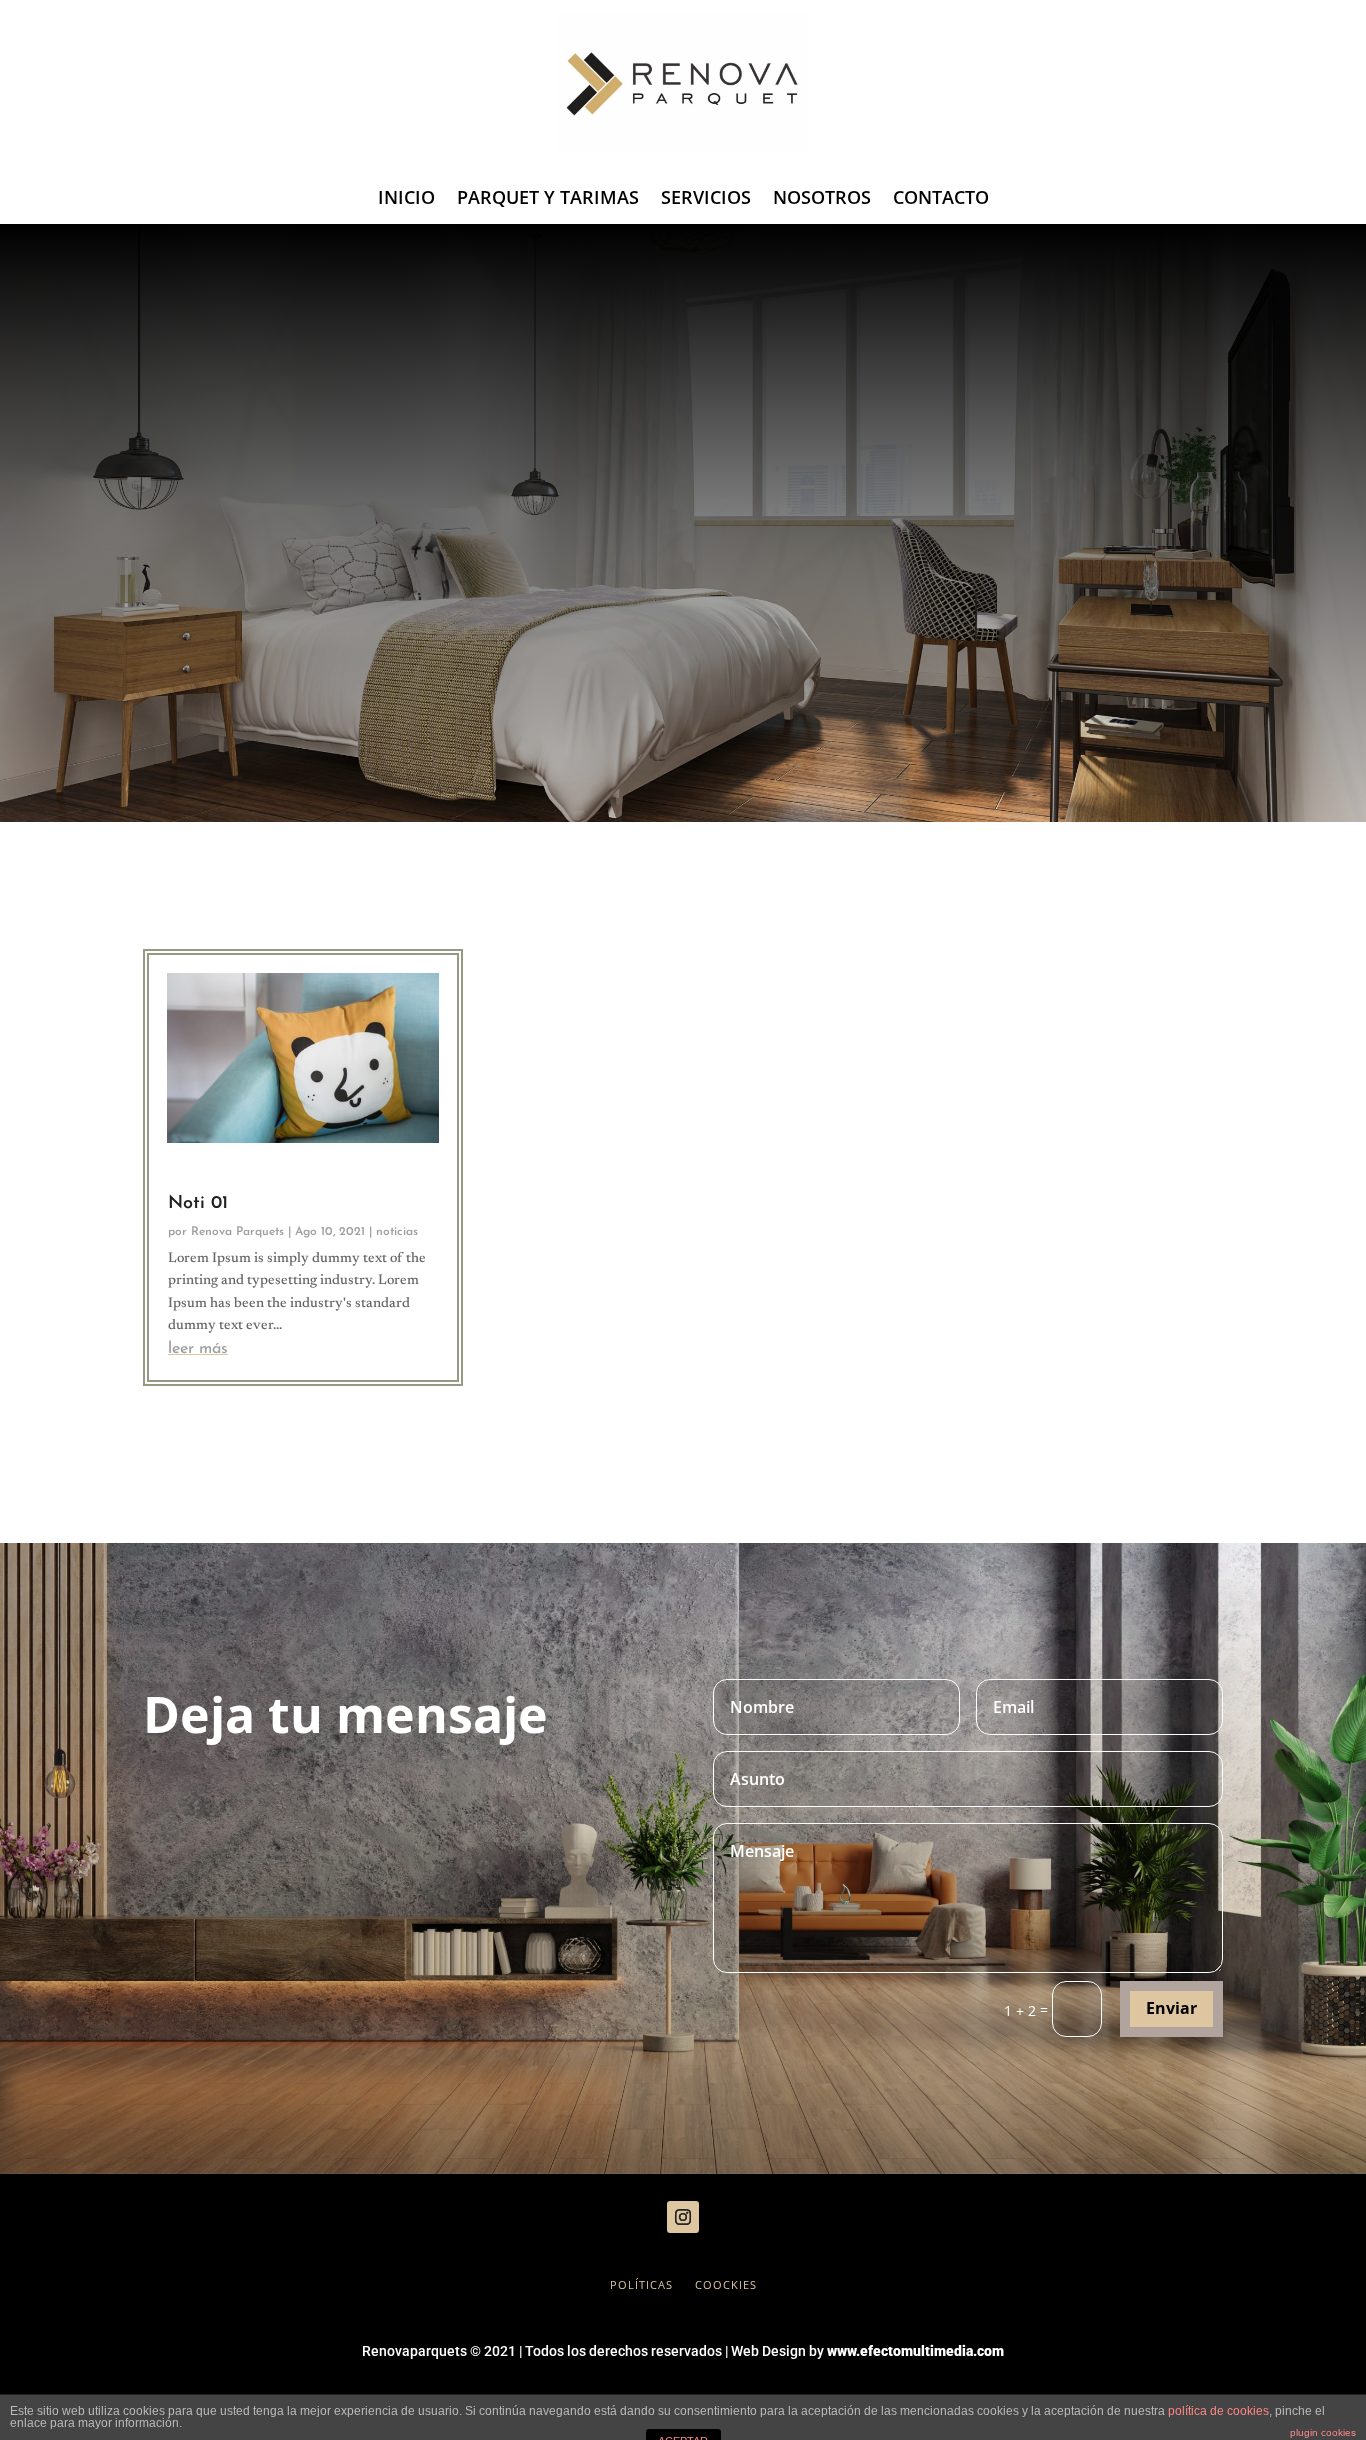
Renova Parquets (237, 1232)
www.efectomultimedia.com (915, 2351)
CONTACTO (941, 199)
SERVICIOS (706, 199)
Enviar (1171, 2008)
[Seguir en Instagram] (683, 2217)
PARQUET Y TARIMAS (548, 199)
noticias (397, 1232)
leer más (198, 1349)
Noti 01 (198, 1204)
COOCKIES (726, 2285)
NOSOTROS (822, 199)
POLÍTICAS (641, 2285)
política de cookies (1218, 2411)
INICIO (406, 199)
